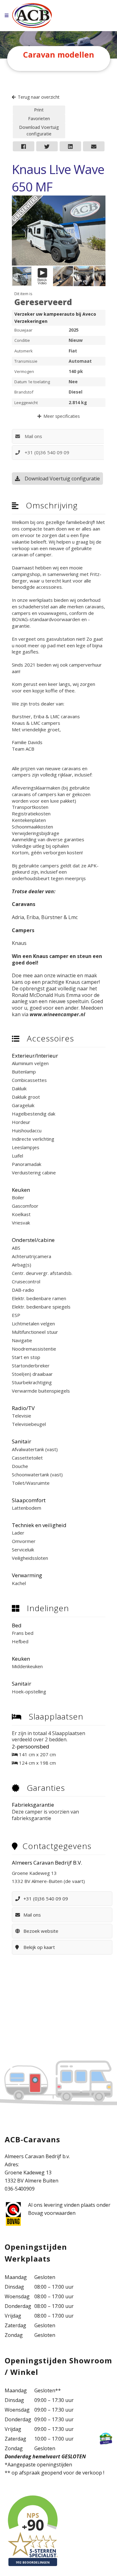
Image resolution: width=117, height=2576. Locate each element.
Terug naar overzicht (39, 97)
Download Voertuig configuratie (39, 130)
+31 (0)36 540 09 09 (47, 452)
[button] (100, 201)
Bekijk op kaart (39, 1947)
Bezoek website (41, 1931)
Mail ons (33, 436)
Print (39, 110)
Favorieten (39, 118)
